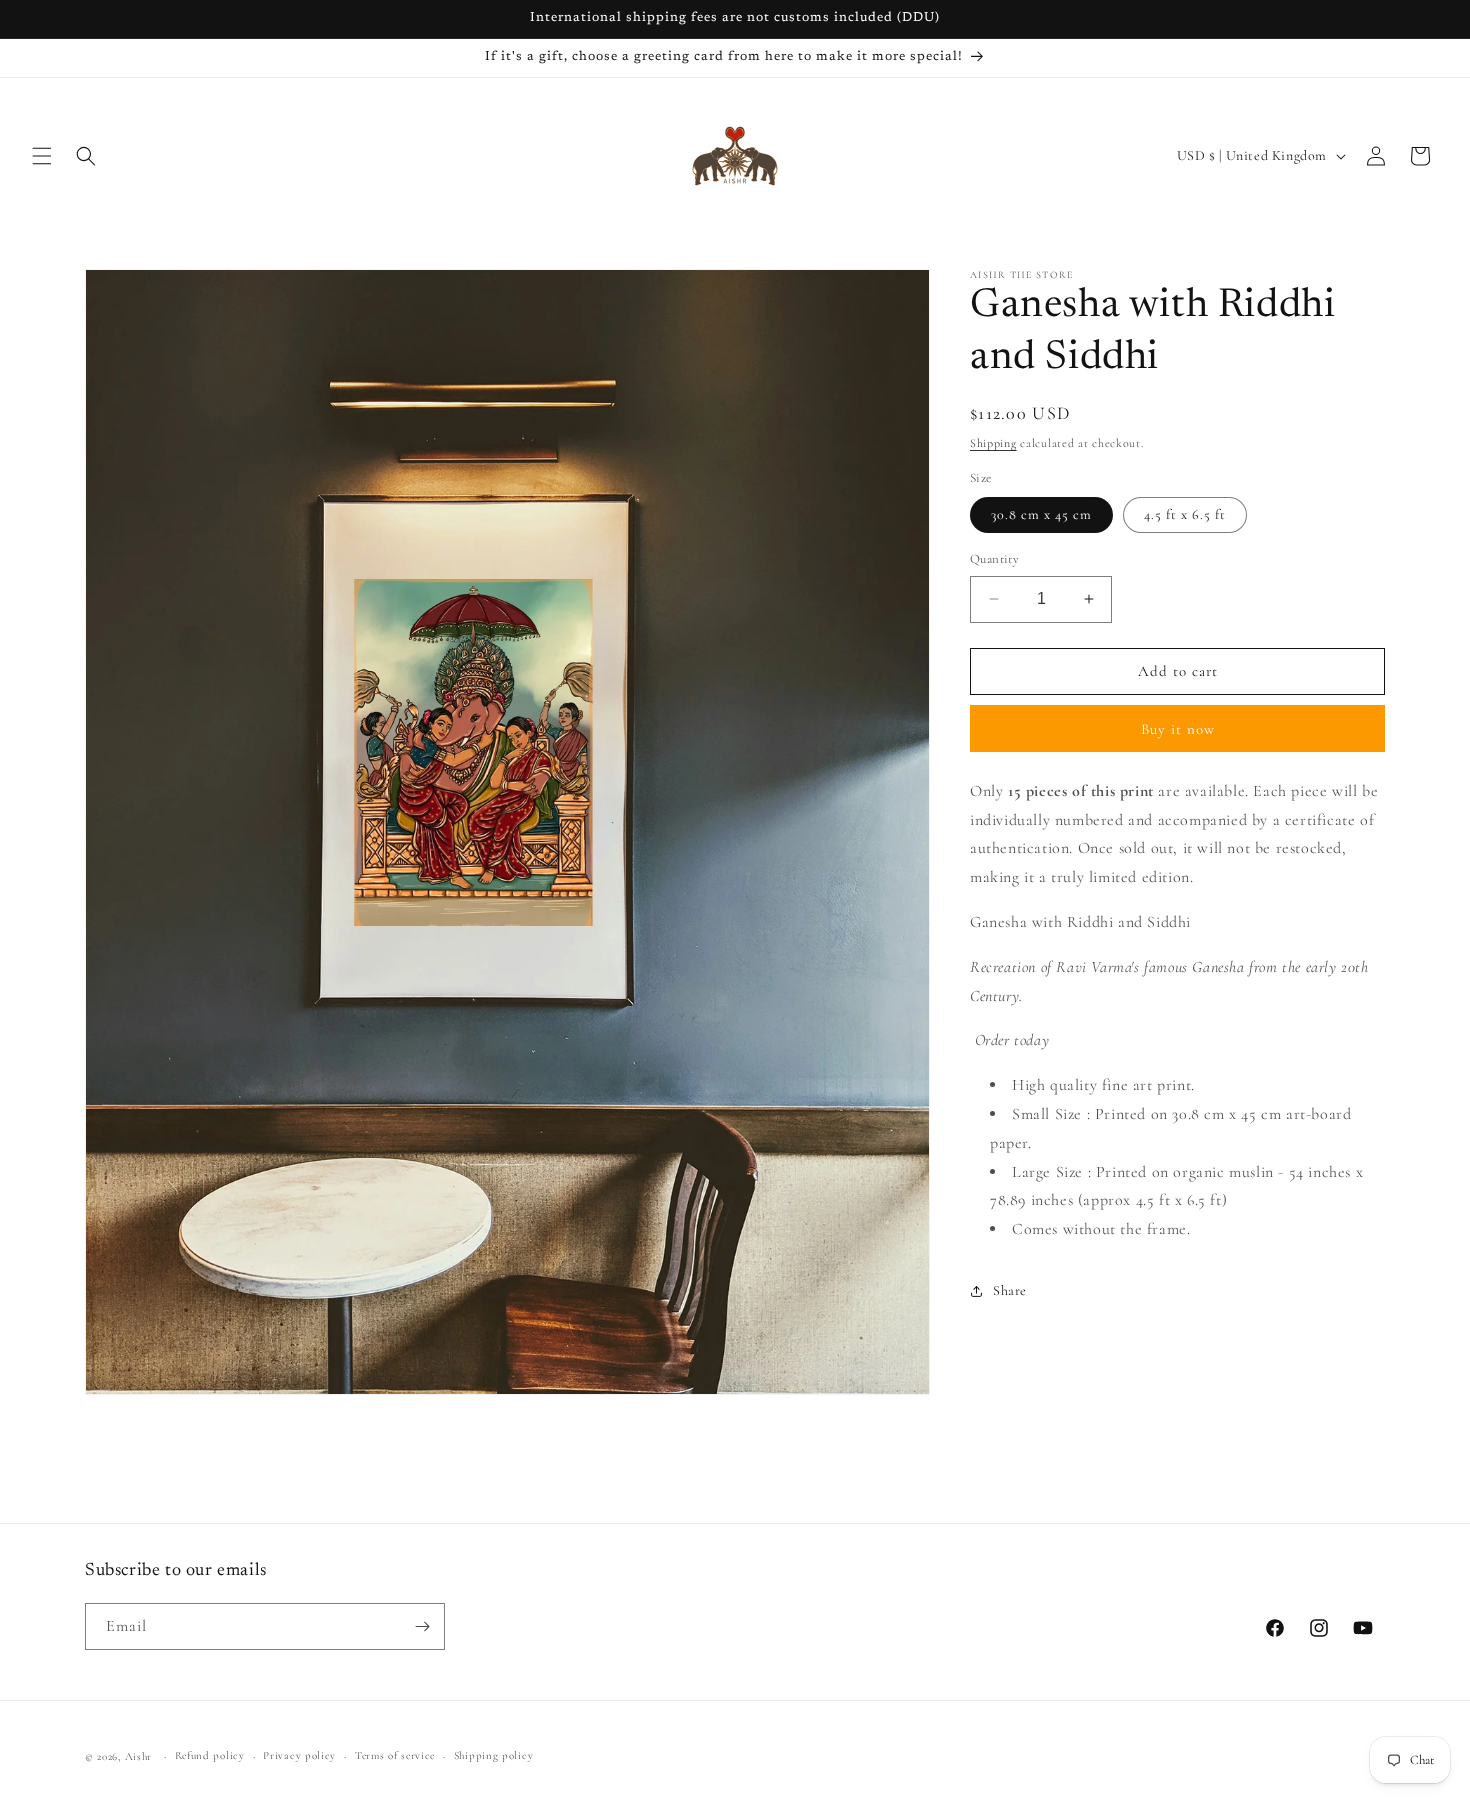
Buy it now (1178, 728)
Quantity (994, 559)
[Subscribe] (422, 1626)
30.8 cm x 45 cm (1041, 514)
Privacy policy (299, 1755)
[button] (42, 156)
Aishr (139, 1756)
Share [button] (1010, 1290)
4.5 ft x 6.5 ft (1185, 514)
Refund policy (210, 1755)
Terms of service (395, 1755)
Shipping (993, 443)
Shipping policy (494, 1755)
